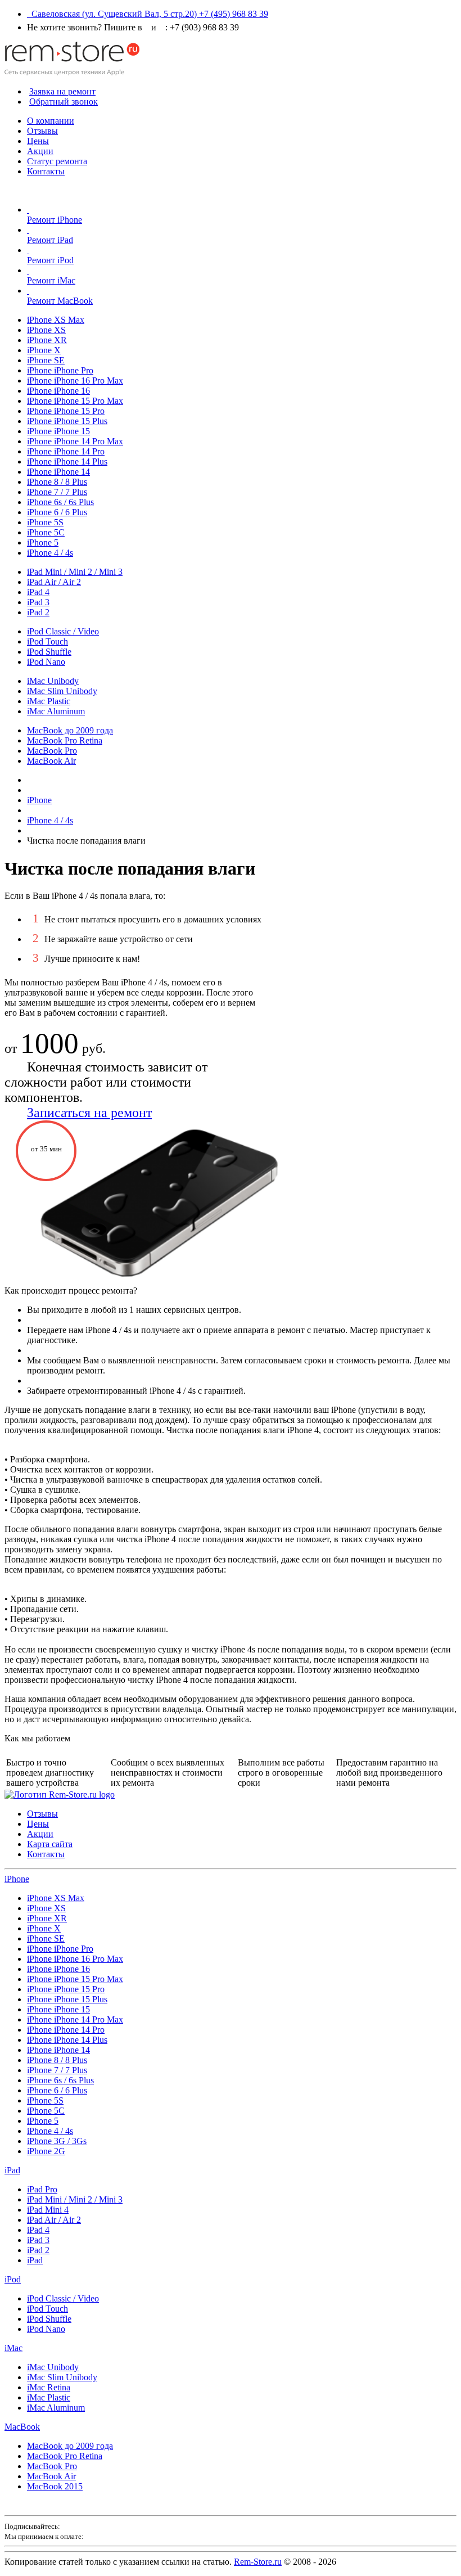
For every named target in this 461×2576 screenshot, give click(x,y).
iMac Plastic (49, 701)
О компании (51, 121)
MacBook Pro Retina (65, 740)
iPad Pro (42, 2189)
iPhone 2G (46, 2151)
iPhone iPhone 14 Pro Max (75, 441)
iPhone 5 (43, 542)
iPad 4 (38, 592)
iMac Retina (49, 2387)
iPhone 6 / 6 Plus (57, 512)
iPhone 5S (45, 522)
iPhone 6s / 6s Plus (60, 502)
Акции (40, 151)
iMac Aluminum (56, 711)
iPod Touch (48, 641)
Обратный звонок (64, 102)
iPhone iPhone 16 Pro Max (75, 380)
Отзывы (42, 131)
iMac (13, 2348)
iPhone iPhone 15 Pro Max (75, 401)
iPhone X (44, 350)
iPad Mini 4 (48, 2210)
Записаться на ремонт (89, 1113)
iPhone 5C (46, 532)
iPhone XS (46, 330)
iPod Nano (46, 662)
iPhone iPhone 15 (58, 431)
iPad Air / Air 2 (54, 582)
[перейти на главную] (60, 1794)
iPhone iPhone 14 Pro (66, 451)
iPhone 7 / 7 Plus (57, 492)
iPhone (17, 1879)
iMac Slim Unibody (62, 691)
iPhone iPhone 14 (58, 472)
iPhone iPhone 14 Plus (67, 461)
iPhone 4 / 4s (50, 553)
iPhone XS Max (56, 320)
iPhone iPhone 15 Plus (67, 421)
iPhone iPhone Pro (60, 370)
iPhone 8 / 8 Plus (57, 482)
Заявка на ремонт (62, 91)
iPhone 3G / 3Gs (57, 2141)
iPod (13, 2279)
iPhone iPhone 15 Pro (66, 411)
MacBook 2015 (55, 2486)
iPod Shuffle (49, 652)
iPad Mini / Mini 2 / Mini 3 (75, 572)
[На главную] (72, 72)
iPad (12, 2170)
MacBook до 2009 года (70, 730)
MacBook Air (51, 761)
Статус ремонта (57, 161)
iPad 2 (38, 612)
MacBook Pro (52, 751)
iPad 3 (38, 602)
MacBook (22, 2427)
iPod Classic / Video (63, 631)
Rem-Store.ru (258, 2562)
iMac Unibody (53, 681)
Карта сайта (50, 1844)
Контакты (46, 171)
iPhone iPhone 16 (58, 391)
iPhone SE (46, 360)
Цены (38, 141)
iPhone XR (47, 340)
